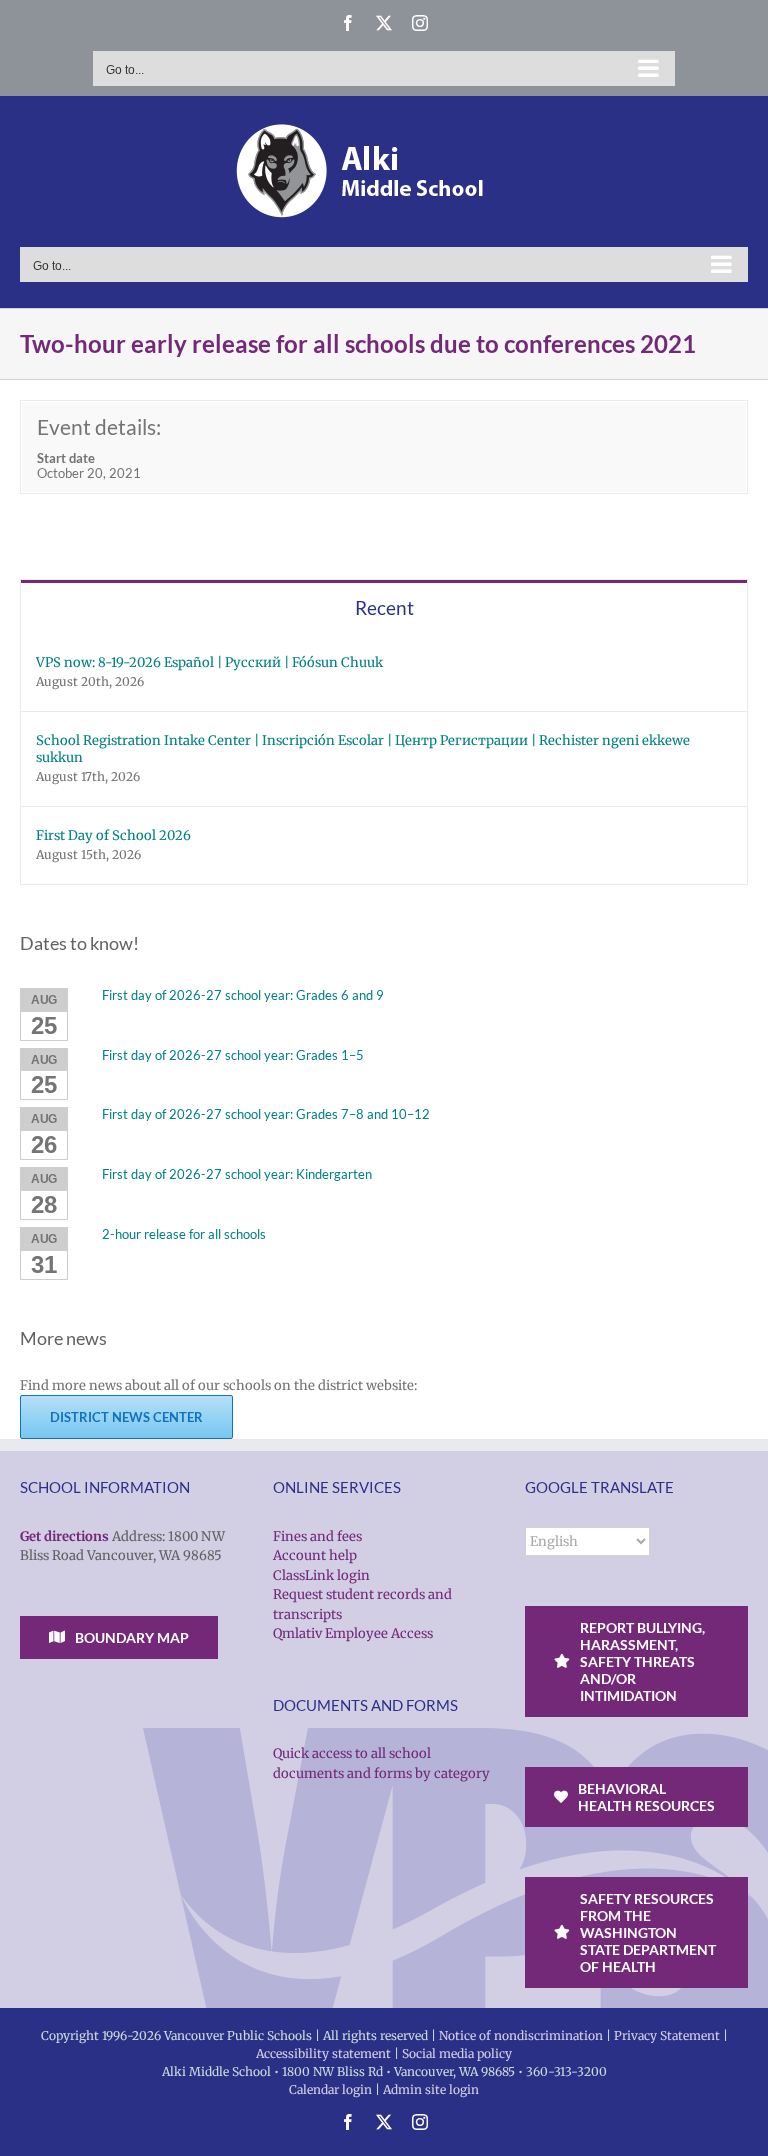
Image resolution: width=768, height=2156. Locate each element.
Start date (66, 458)
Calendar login (330, 2089)
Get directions (64, 1536)
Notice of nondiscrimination (521, 2035)
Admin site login (431, 2089)
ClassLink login (321, 1575)
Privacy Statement (667, 2035)
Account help (315, 1555)
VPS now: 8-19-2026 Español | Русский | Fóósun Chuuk (209, 662)
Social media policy (457, 2053)
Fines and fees (317, 1536)
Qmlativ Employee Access (353, 1633)
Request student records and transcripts (362, 1604)
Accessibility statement (323, 2053)
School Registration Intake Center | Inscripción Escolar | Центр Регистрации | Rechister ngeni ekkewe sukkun (363, 749)
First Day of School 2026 (113, 835)
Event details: (99, 426)
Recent (384, 607)
